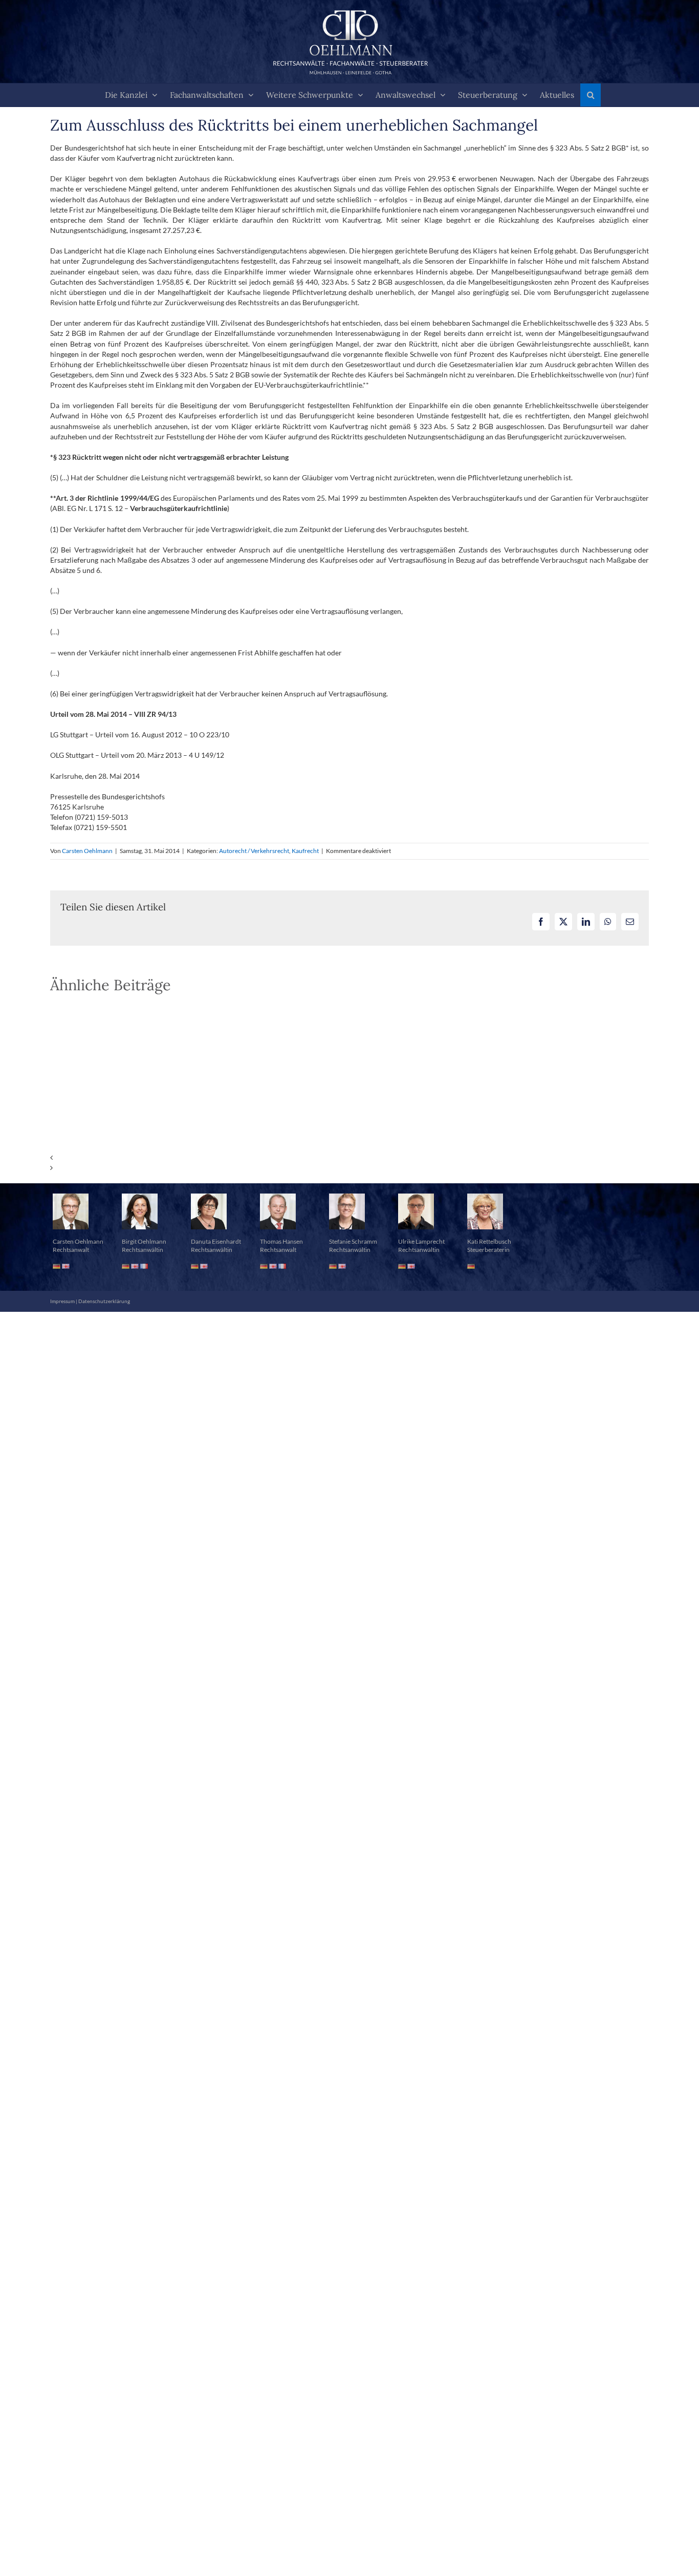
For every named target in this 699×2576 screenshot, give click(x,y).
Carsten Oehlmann (87, 851)
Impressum (62, 1301)
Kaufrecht (305, 851)
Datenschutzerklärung (104, 1301)
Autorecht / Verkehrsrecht (254, 851)
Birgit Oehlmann (144, 1241)
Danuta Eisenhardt (216, 1241)
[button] (591, 95)
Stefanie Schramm (353, 1241)
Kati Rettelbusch (489, 1241)
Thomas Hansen (281, 1241)
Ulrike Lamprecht (421, 1241)
